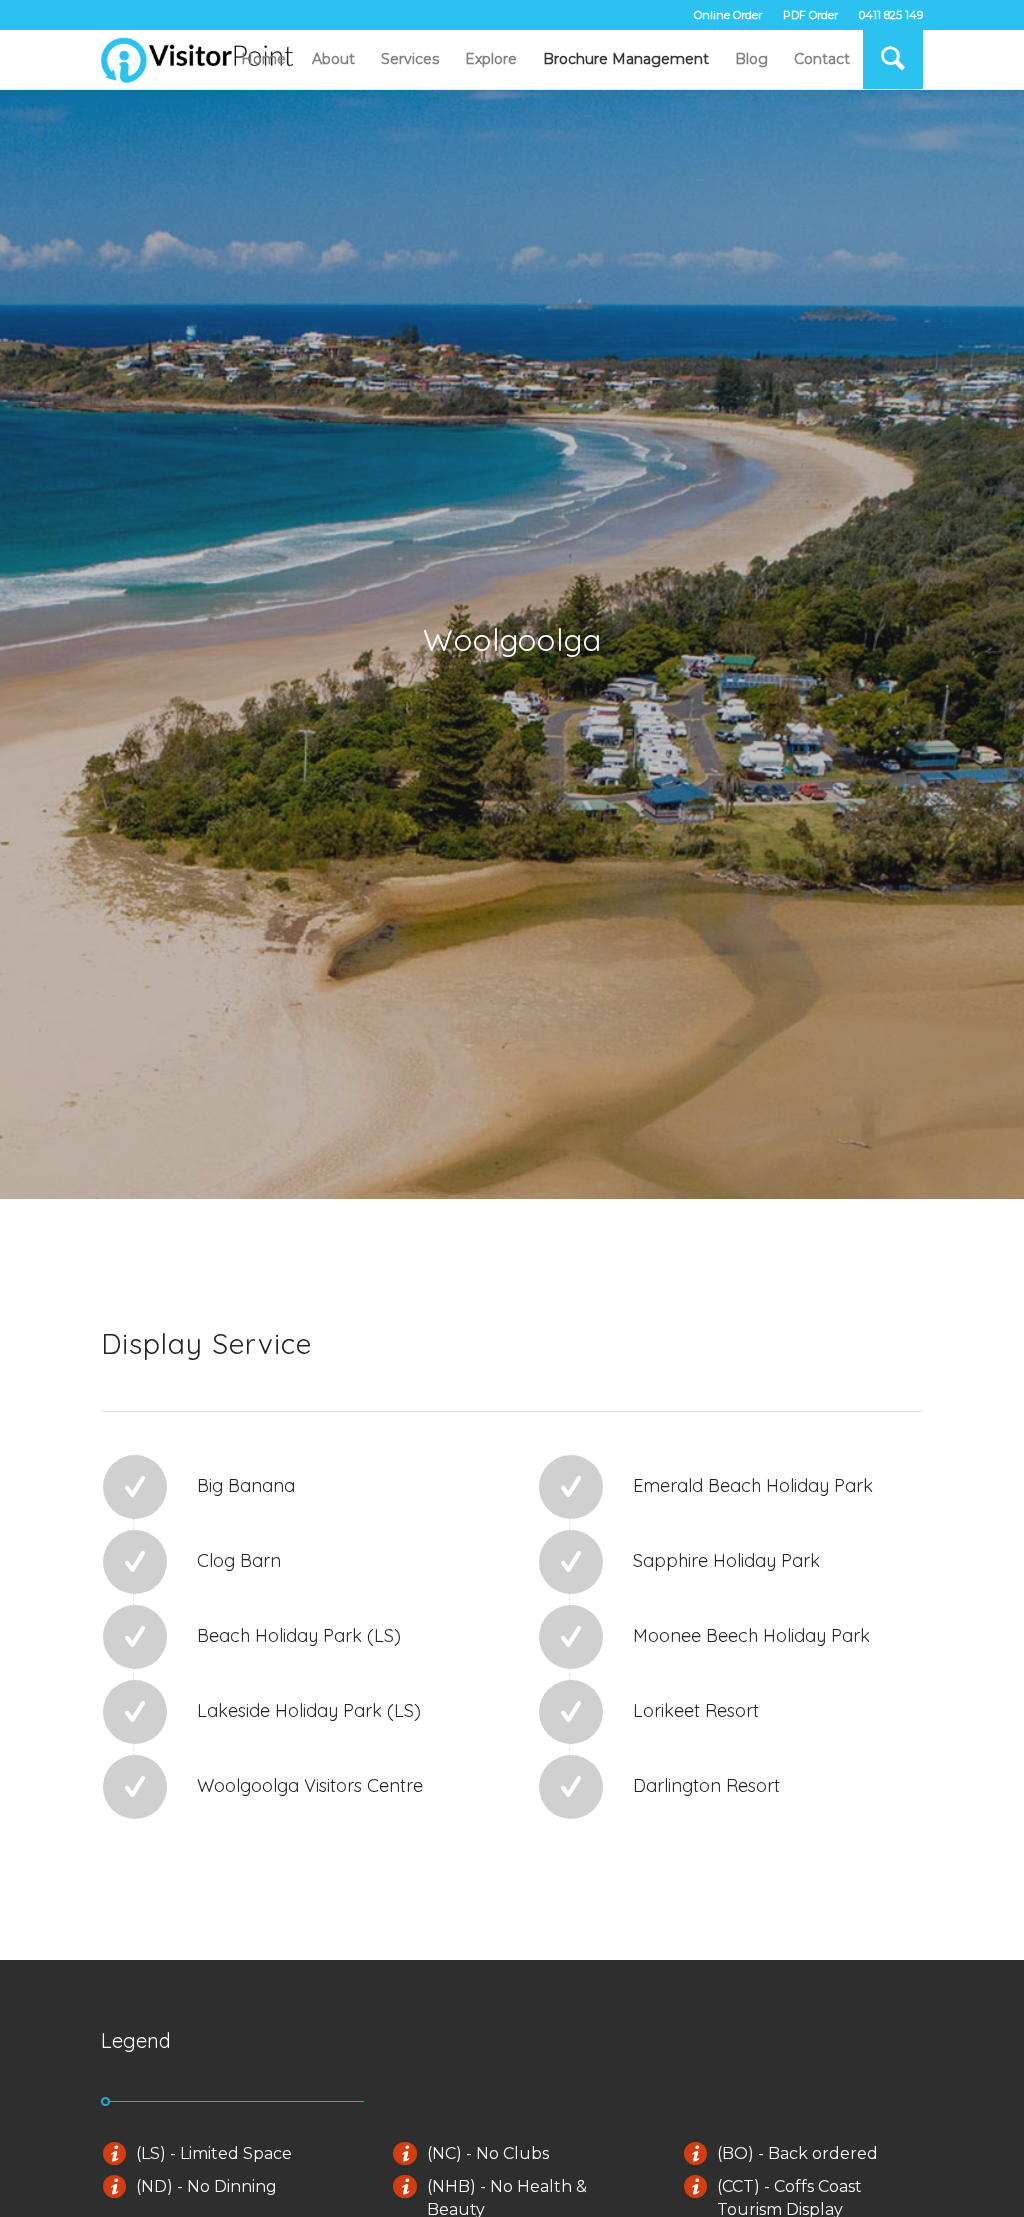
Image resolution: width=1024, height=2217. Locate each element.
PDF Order (810, 15)
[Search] (893, 59)
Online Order (728, 15)
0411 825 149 (891, 15)
